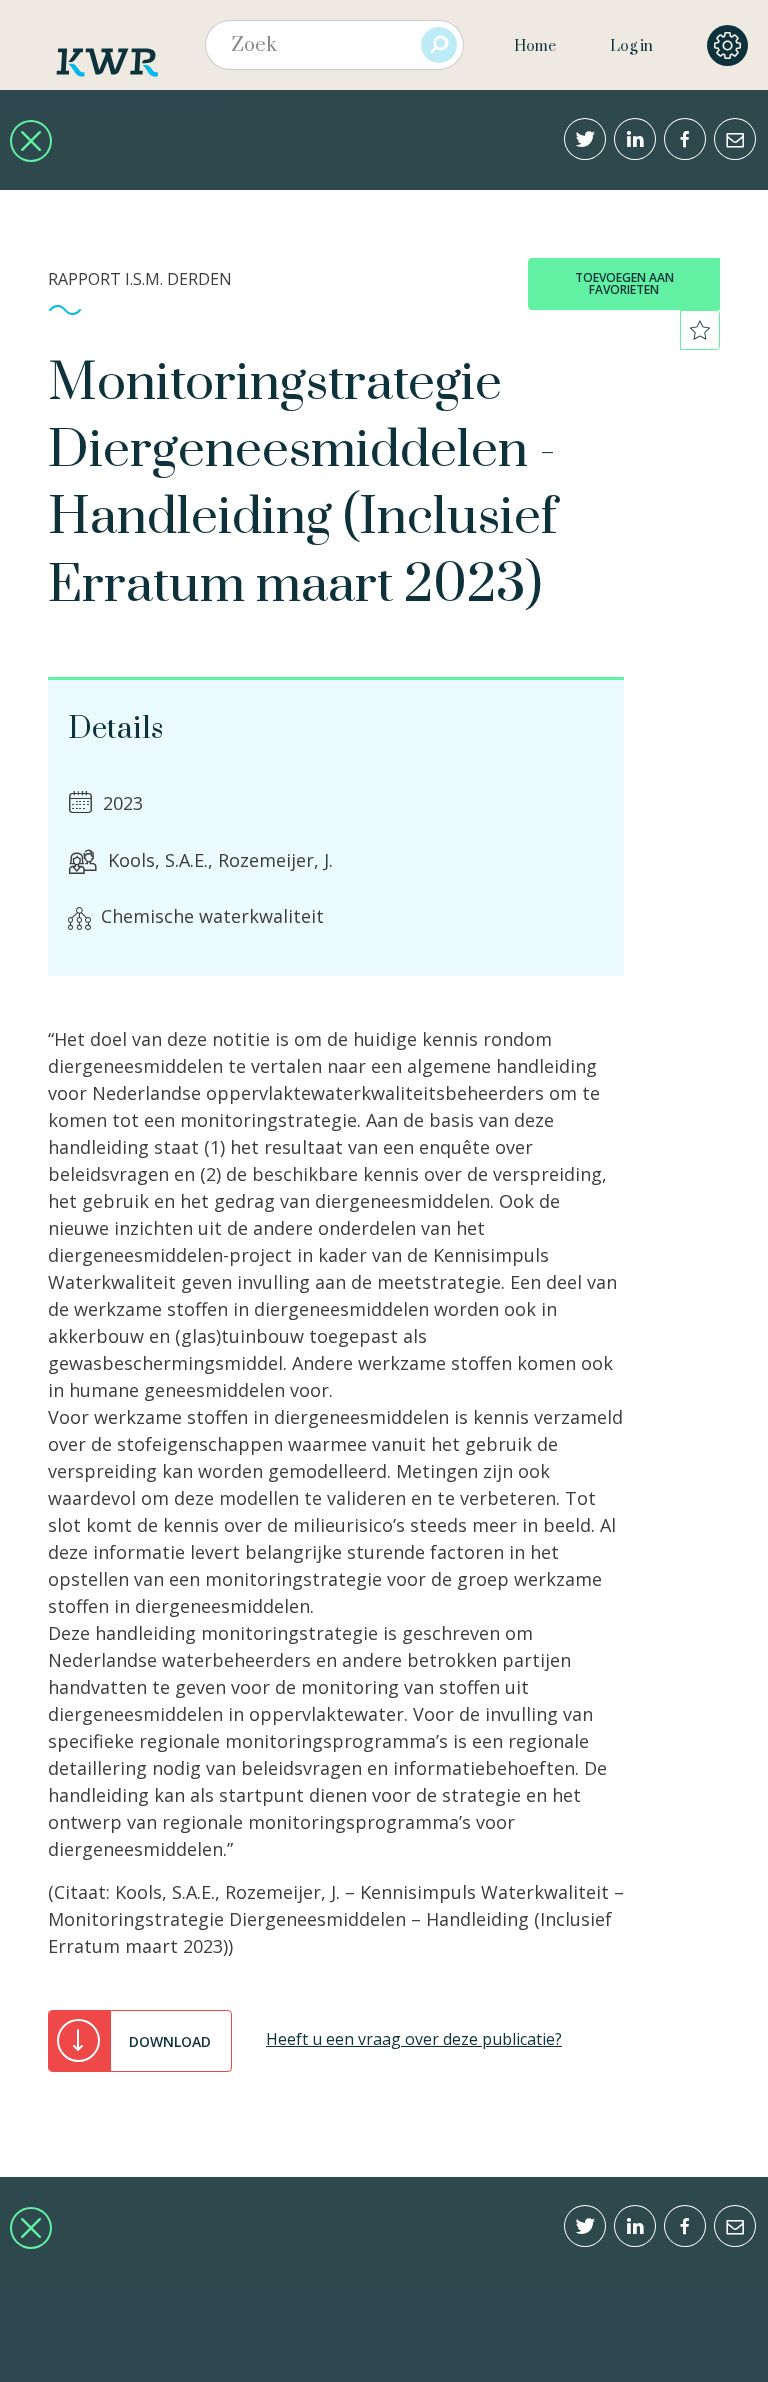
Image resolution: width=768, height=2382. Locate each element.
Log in (631, 46)
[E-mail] (735, 139)
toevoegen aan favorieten (624, 283)
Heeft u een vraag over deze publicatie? (414, 2039)
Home (535, 46)
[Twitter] (585, 139)
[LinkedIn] (635, 139)
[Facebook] (685, 139)
